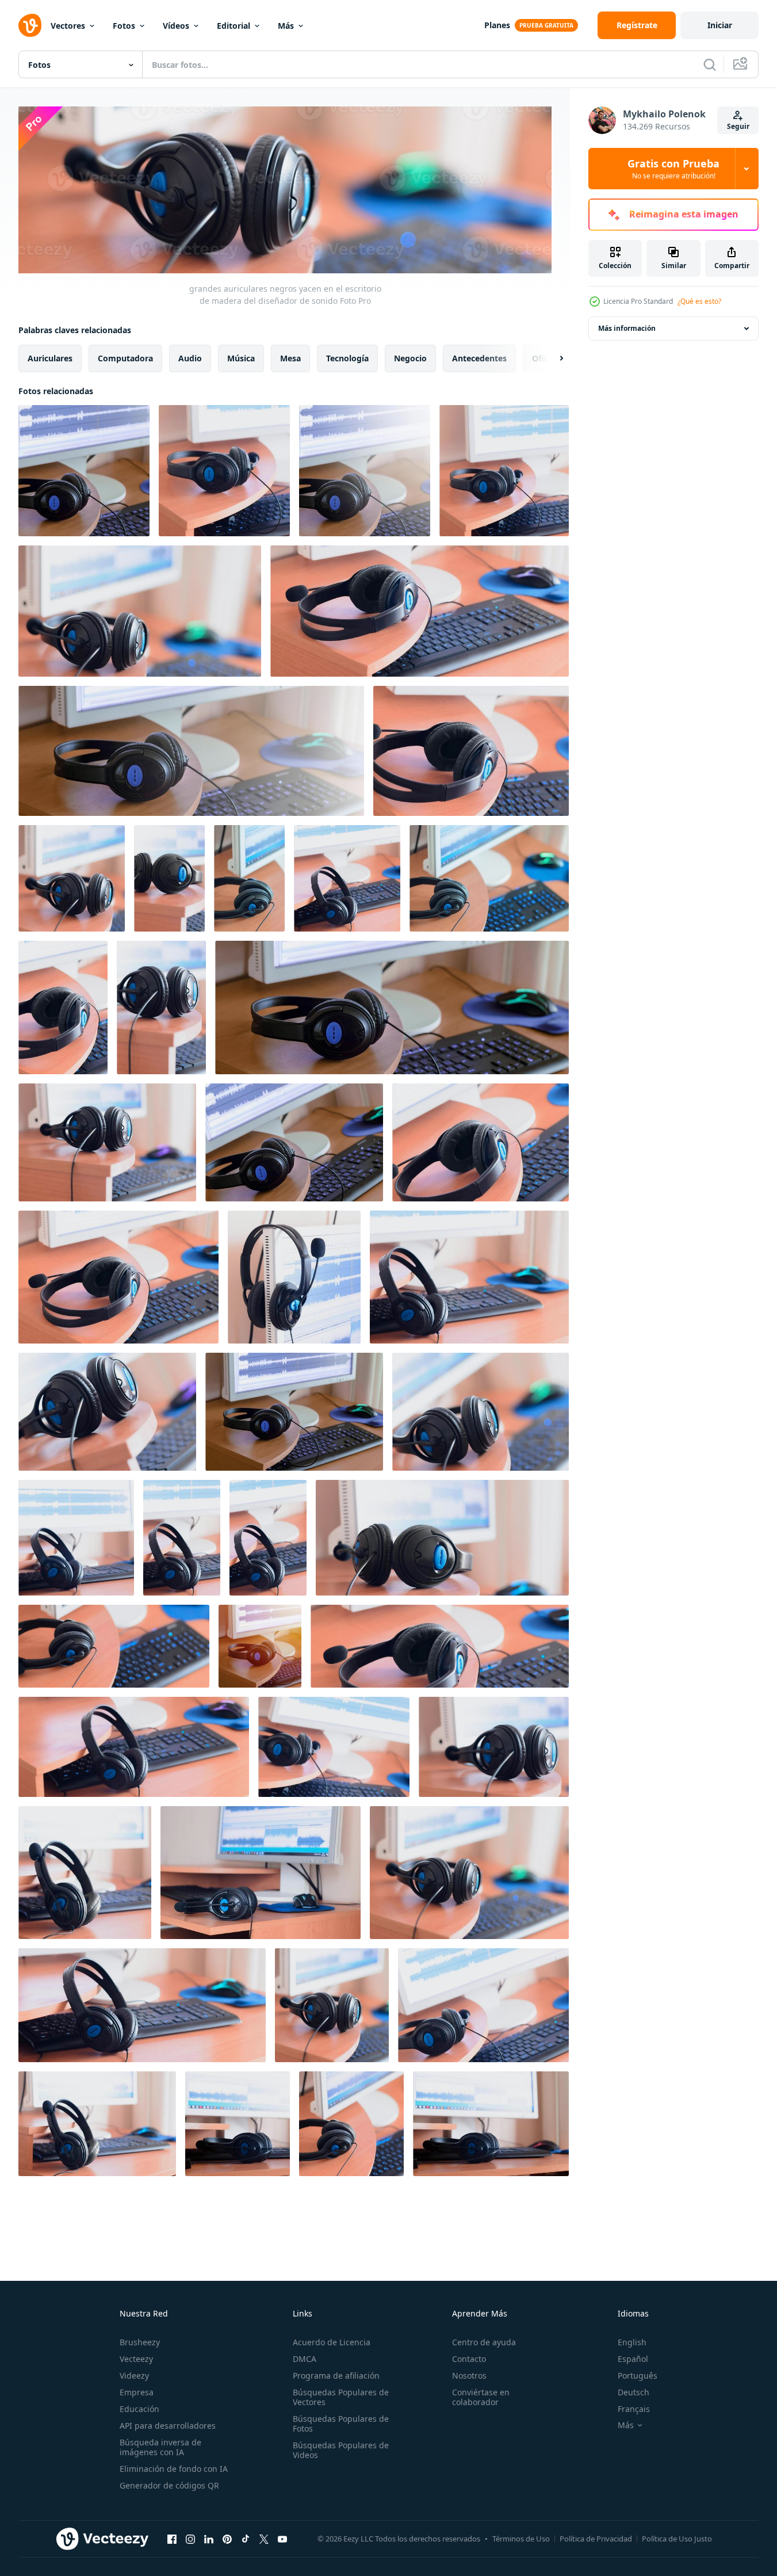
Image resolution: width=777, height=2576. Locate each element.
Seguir (738, 126)
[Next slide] (552, 358)
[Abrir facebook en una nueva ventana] (172, 2539)
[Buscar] (710, 64)
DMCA (305, 2359)
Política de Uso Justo (677, 2539)
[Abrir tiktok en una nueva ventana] (246, 2539)
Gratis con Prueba (673, 169)
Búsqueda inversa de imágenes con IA (160, 2447)
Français (634, 2409)
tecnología (347, 358)
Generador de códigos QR (169, 2485)
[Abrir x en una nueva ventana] (264, 2539)
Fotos (124, 26)
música (241, 358)
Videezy (134, 2375)
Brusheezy (140, 2342)
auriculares (50, 358)
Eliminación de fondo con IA (174, 2469)
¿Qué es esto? (699, 301)
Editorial (234, 26)
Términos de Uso (521, 2539)
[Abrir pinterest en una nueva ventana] (227, 2539)
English (632, 2342)
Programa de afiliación (336, 2375)
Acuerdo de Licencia (332, 2342)
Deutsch (634, 2392)
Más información (627, 328)
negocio (410, 358)
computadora (125, 358)
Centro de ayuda (484, 2342)
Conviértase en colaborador (481, 2397)
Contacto (469, 2359)
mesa (290, 358)
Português (638, 2375)
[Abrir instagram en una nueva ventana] (190, 2539)
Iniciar (720, 25)
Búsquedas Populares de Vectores (341, 2397)
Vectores (68, 26)
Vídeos (176, 26)
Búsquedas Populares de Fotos (341, 2424)
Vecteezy (136, 2359)
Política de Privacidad (596, 2539)
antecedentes (479, 358)
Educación (139, 2409)
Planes (497, 25)
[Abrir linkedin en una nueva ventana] (209, 2539)
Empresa (137, 2392)
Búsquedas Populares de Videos (341, 2450)
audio (190, 358)
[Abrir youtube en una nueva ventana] (282, 2539)
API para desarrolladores (168, 2426)
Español (633, 2359)
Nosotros (469, 2375)
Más (286, 26)
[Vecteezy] (30, 25)
